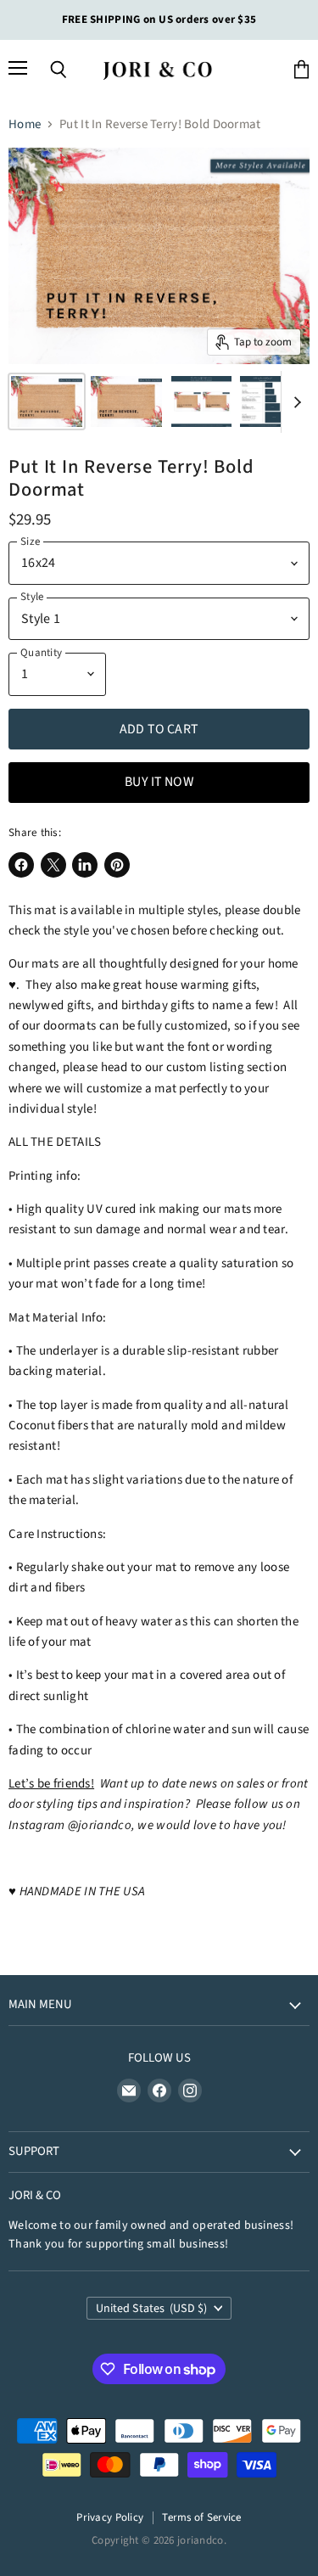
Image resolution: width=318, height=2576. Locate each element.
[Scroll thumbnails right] (294, 402)
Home (25, 124)
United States (152, 2309)
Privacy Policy (110, 2517)
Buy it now (159, 782)
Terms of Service (202, 2517)
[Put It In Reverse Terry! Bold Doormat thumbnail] (47, 401)
